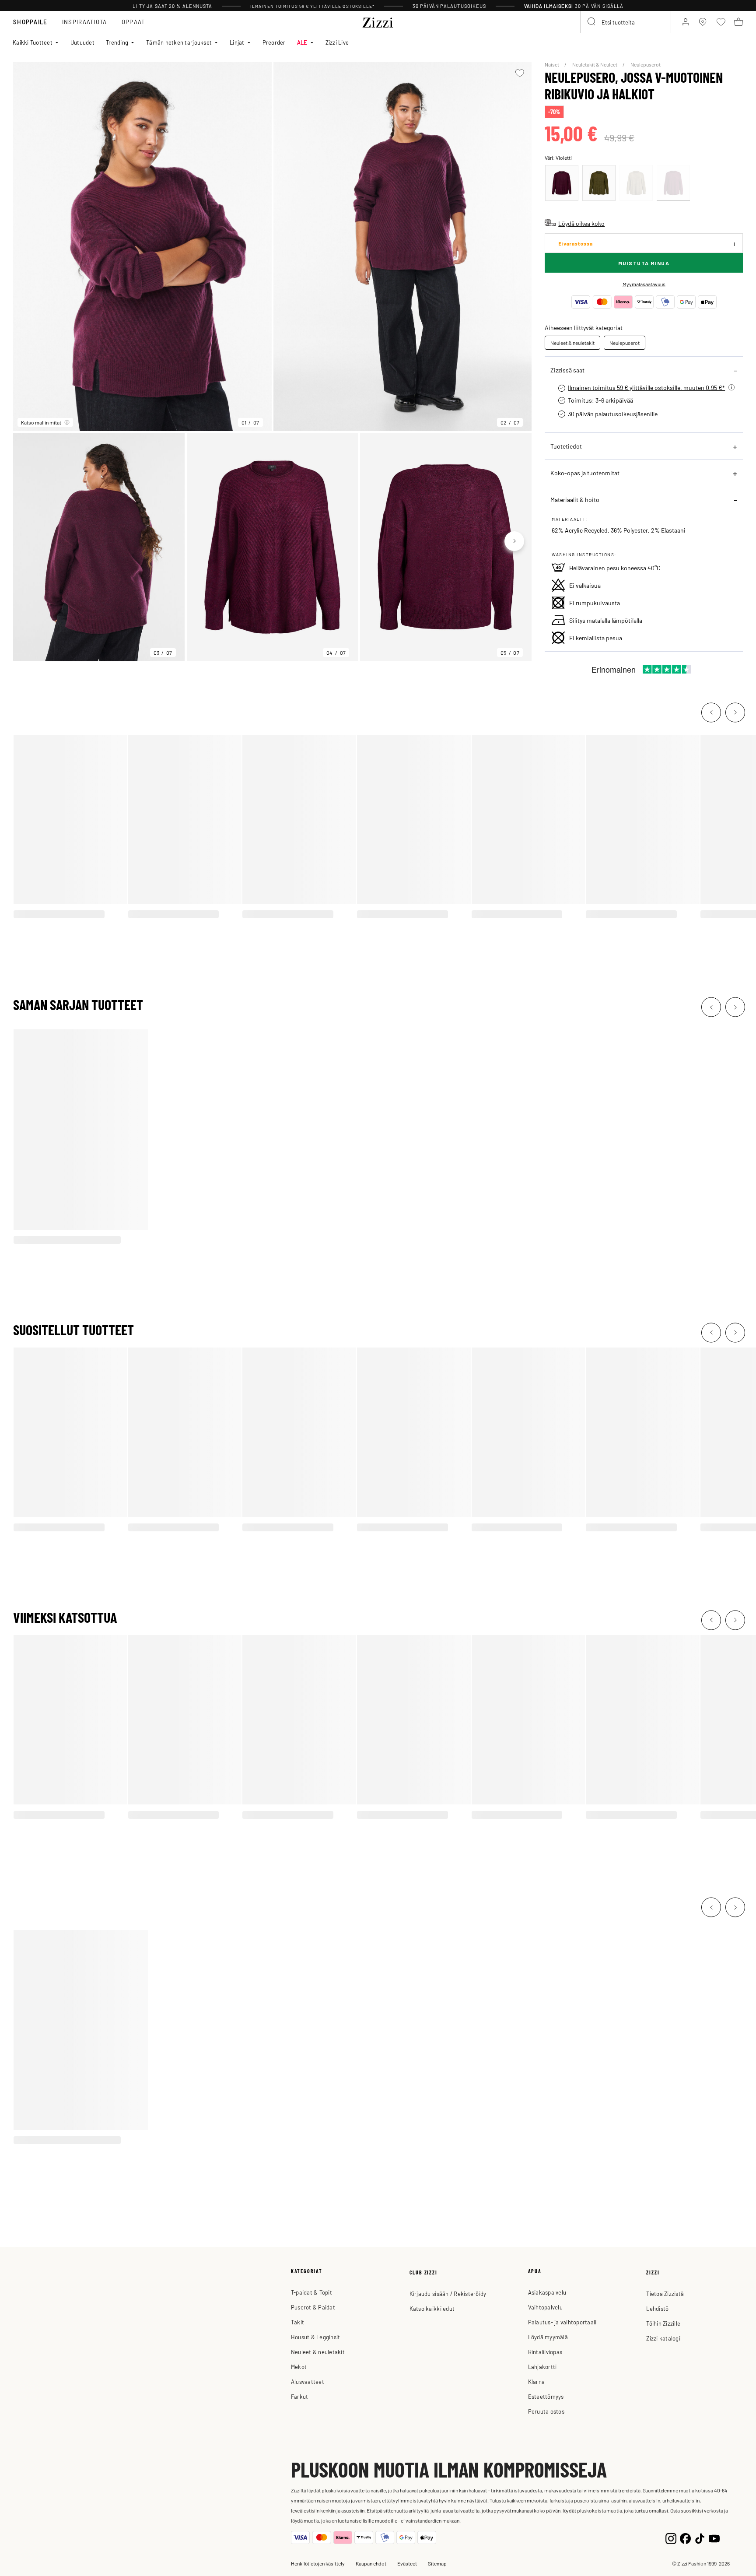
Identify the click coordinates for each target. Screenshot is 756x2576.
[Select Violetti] (673, 183)
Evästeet (407, 2563)
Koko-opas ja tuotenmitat (585, 473)
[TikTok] (700, 2538)
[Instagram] (671, 2538)
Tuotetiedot (566, 446)
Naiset (552, 64)
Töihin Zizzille (663, 2323)
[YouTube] (714, 2538)
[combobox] (626, 22)
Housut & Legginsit (316, 2337)
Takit (297, 2322)
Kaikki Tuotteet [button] (33, 42)
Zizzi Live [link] (337, 42)
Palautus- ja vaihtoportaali (562, 2322)
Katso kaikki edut (432, 2308)
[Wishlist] (520, 73)
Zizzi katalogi (663, 2338)
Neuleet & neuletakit (572, 343)
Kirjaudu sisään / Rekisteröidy (448, 2293)
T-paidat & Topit (311, 2292)
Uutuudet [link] (82, 42)
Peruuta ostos (546, 2411)
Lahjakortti (542, 2367)
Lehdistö (657, 2308)
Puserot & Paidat (313, 2307)
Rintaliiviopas (545, 2352)
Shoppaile (30, 22)
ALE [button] (302, 42)
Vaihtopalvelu (545, 2307)
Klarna (537, 2381)
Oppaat (133, 22)
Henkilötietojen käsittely (318, 2563)
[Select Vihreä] (599, 183)
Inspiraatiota (85, 22)
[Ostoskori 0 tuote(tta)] (738, 22)
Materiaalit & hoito (575, 499)
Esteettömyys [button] (546, 2396)
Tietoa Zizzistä (665, 2293)
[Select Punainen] (562, 183)
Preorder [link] (274, 42)
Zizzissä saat (567, 370)
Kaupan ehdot (371, 2563)
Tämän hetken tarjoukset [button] (179, 42)
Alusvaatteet (308, 2381)
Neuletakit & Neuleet (595, 64)
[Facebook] (685, 2538)
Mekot (299, 2367)
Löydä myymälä (548, 2337)
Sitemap (437, 2563)
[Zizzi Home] (378, 21)
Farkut (300, 2396)
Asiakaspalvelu (547, 2292)
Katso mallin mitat (41, 422)
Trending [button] (117, 42)
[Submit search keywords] (592, 22)
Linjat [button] (237, 42)
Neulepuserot (646, 64)
